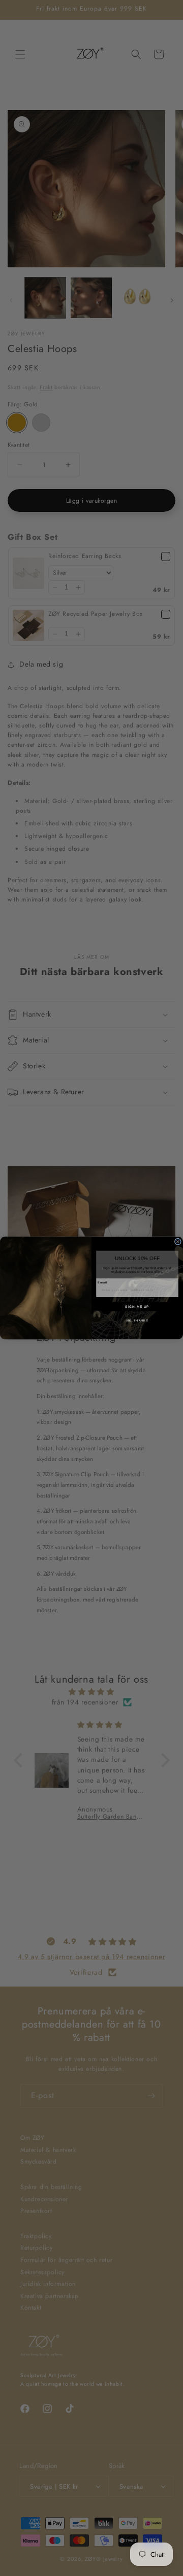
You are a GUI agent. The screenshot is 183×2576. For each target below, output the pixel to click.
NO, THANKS (138, 1320)
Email (102, 1282)
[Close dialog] (178, 1242)
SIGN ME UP (137, 1307)
